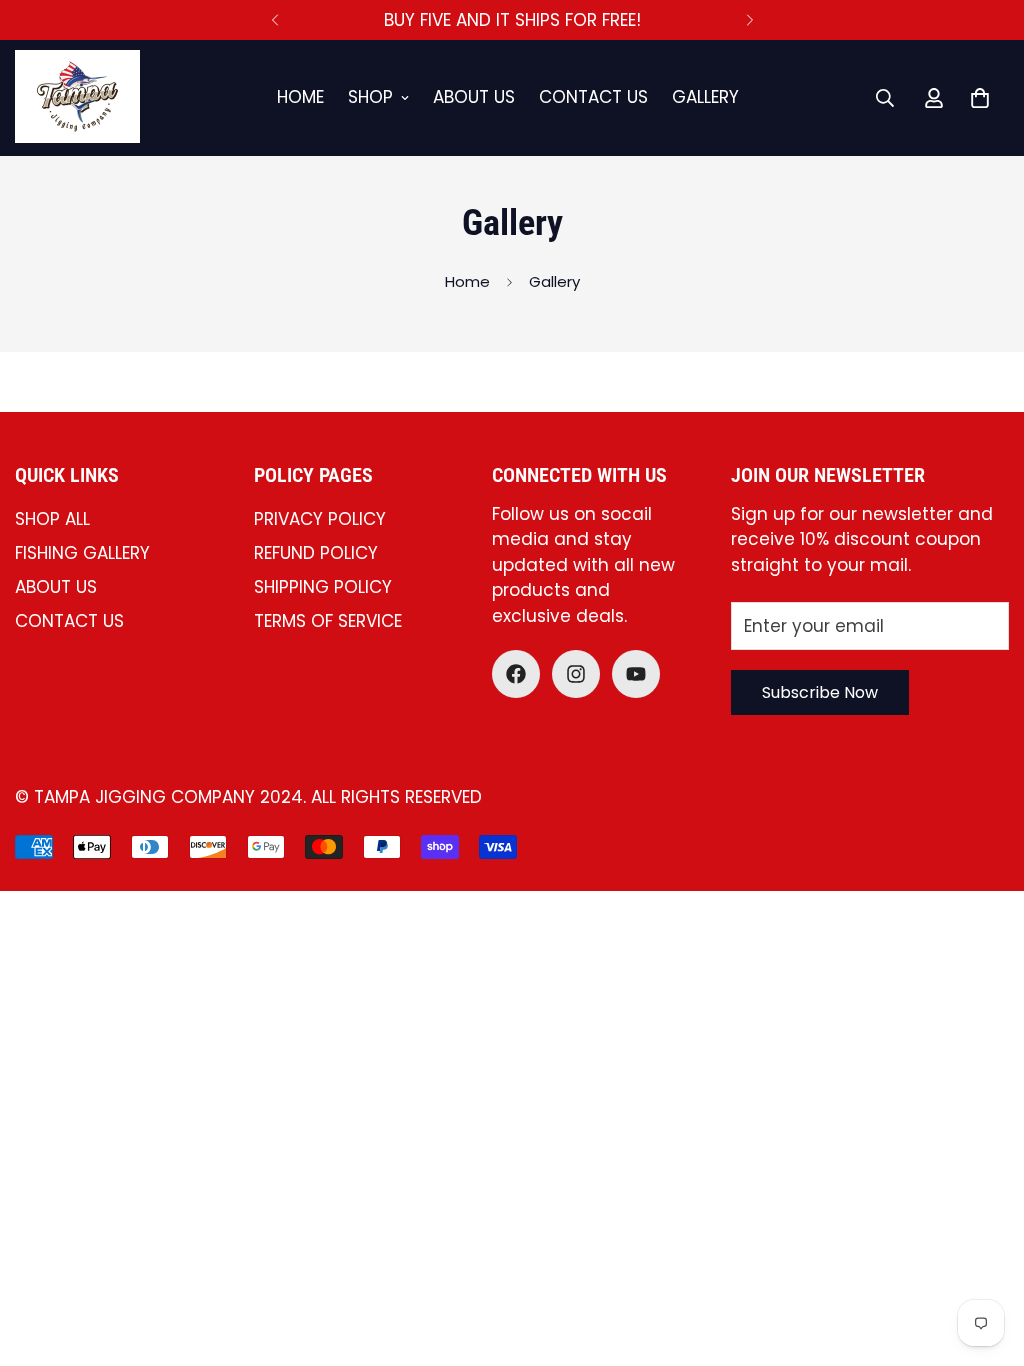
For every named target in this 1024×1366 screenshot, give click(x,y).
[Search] (885, 98)
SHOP (370, 97)
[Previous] (274, 20)
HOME (300, 97)
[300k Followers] (516, 674)
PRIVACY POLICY (320, 519)
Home (467, 281)
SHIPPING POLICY (323, 587)
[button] (980, 98)
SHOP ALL (52, 519)
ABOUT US (474, 97)
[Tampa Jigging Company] (77, 98)
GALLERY (705, 97)
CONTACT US (593, 97)
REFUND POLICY (316, 553)
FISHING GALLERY (82, 553)
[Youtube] (636, 674)
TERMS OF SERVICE (328, 621)
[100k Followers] (576, 674)
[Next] (749, 20)
